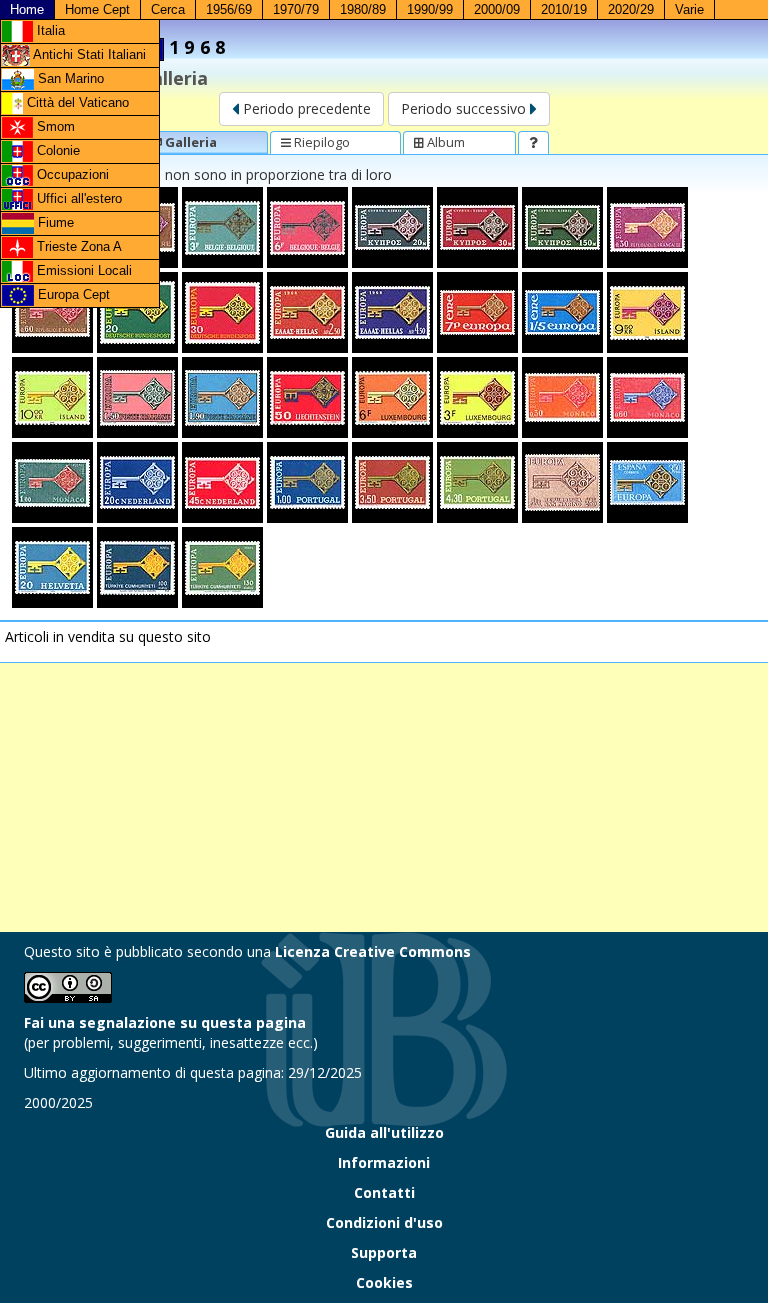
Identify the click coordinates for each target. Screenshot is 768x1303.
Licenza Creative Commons (373, 951)
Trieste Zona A (77, 246)
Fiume (54, 222)
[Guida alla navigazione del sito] (533, 142)
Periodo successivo (465, 108)
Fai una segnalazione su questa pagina (165, 1022)
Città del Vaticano (76, 102)
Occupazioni (71, 174)
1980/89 (363, 9)
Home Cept (97, 9)
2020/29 (631, 9)
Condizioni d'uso (384, 1222)
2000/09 (497, 9)
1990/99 (430, 9)
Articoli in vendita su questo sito (108, 636)
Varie (689, 9)
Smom (54, 126)
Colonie (56, 150)
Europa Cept (72, 294)
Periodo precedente (305, 108)
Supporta (384, 1252)
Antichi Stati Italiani (88, 54)
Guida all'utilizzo (384, 1132)
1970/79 (296, 9)
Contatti (384, 1192)
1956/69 (229, 9)
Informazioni (384, 1162)
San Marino (69, 78)
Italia (49, 30)
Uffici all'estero (77, 198)
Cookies (384, 1282)
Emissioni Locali (82, 270)
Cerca (168, 9)
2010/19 (564, 9)
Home (27, 9)
